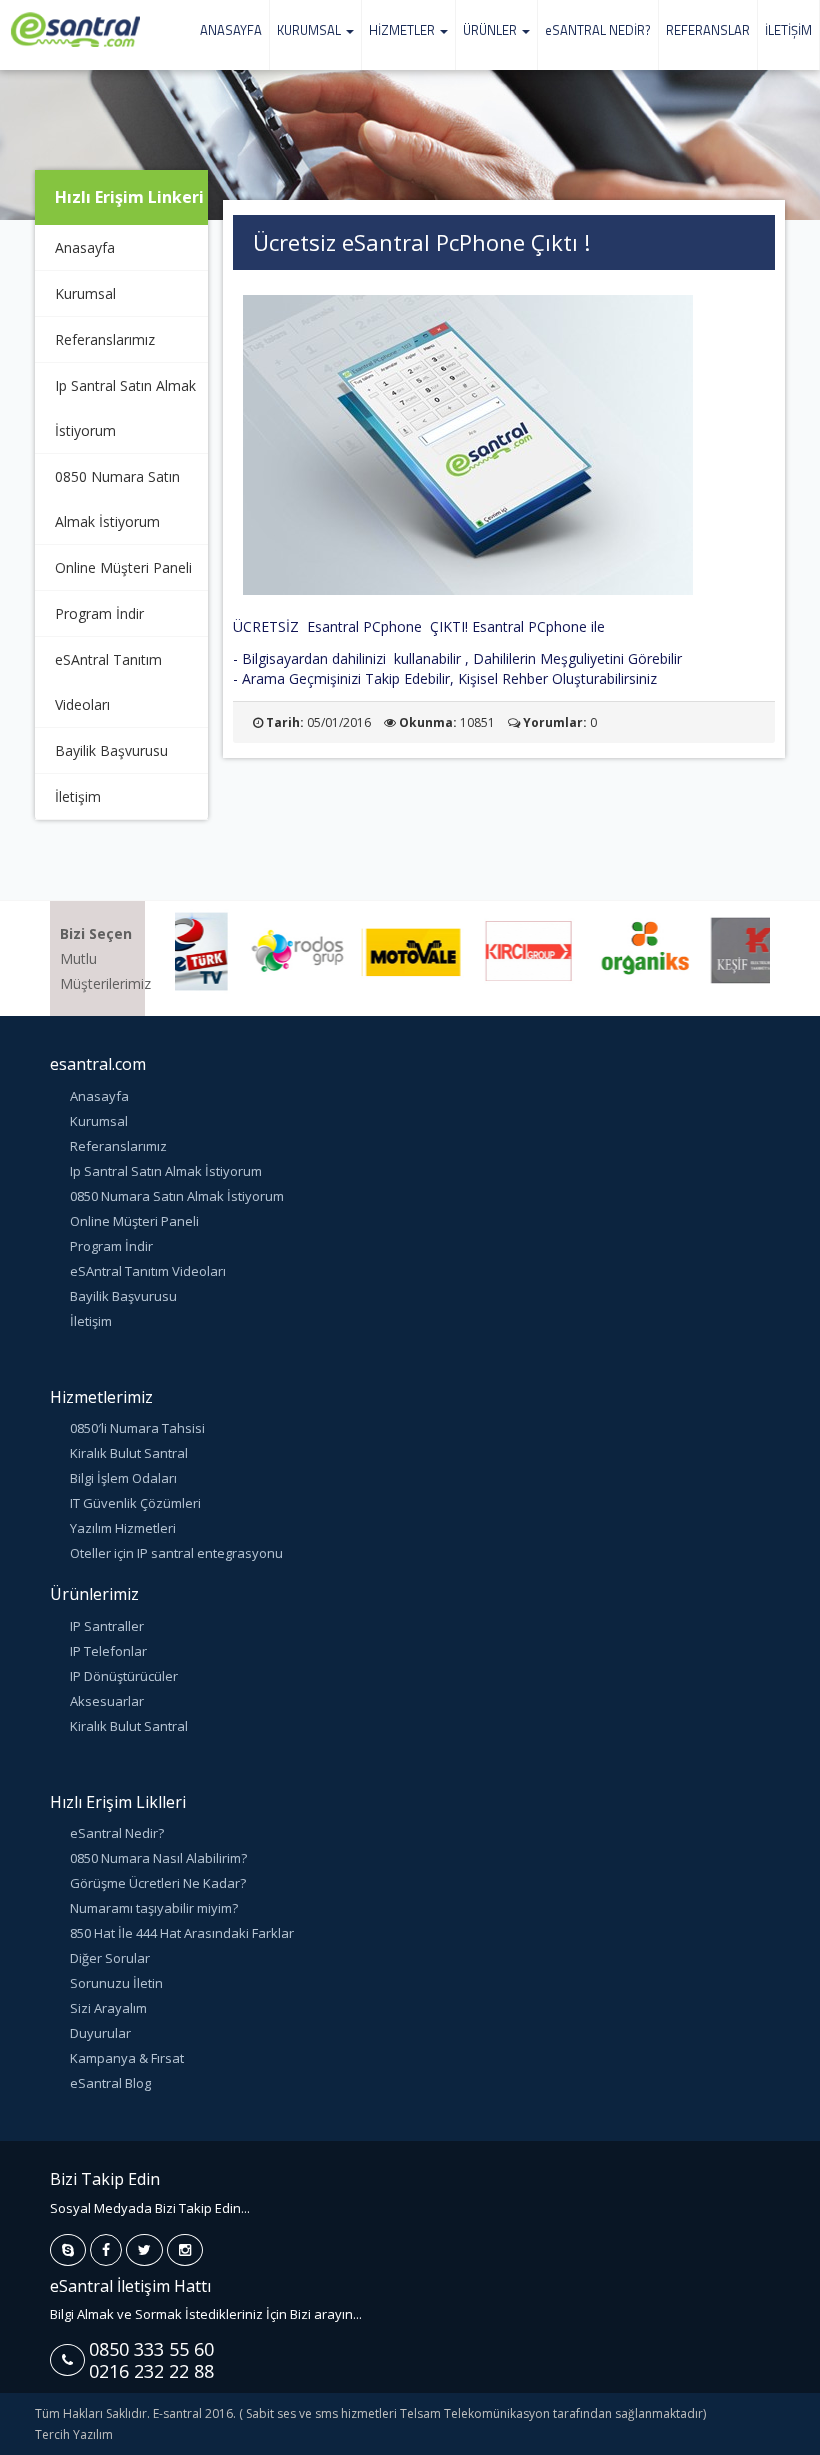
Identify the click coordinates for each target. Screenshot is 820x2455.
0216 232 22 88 (151, 2371)
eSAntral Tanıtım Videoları (108, 682)
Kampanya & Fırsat (127, 2058)
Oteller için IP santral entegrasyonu (176, 1553)
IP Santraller (107, 1626)
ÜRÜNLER (491, 30)
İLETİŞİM (788, 30)
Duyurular (100, 2033)
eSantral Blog (110, 2083)
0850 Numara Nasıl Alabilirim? (158, 1858)
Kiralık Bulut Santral (129, 1453)
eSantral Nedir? (117, 1833)
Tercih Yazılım (74, 2434)
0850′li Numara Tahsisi (137, 1428)
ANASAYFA (231, 30)
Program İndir (99, 613)
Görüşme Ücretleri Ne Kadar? (158, 1883)
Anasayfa (85, 247)
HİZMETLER (403, 30)
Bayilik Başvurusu (111, 750)
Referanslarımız (105, 339)
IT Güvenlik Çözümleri (135, 1503)
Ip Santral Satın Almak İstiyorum (125, 408)
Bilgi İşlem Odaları (123, 1478)
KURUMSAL (310, 30)
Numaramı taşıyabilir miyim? (154, 1908)
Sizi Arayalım (108, 2008)
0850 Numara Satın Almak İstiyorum (117, 499)
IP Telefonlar (108, 1651)
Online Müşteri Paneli (123, 567)
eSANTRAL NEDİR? (598, 30)
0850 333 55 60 (151, 2349)
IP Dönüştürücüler (124, 1676)
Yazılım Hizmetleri (123, 1528)
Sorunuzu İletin (116, 1983)
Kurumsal (85, 293)
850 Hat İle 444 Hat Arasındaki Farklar (182, 1933)
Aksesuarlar (107, 1701)
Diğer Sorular (110, 1958)
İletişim (78, 796)
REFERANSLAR (708, 30)
